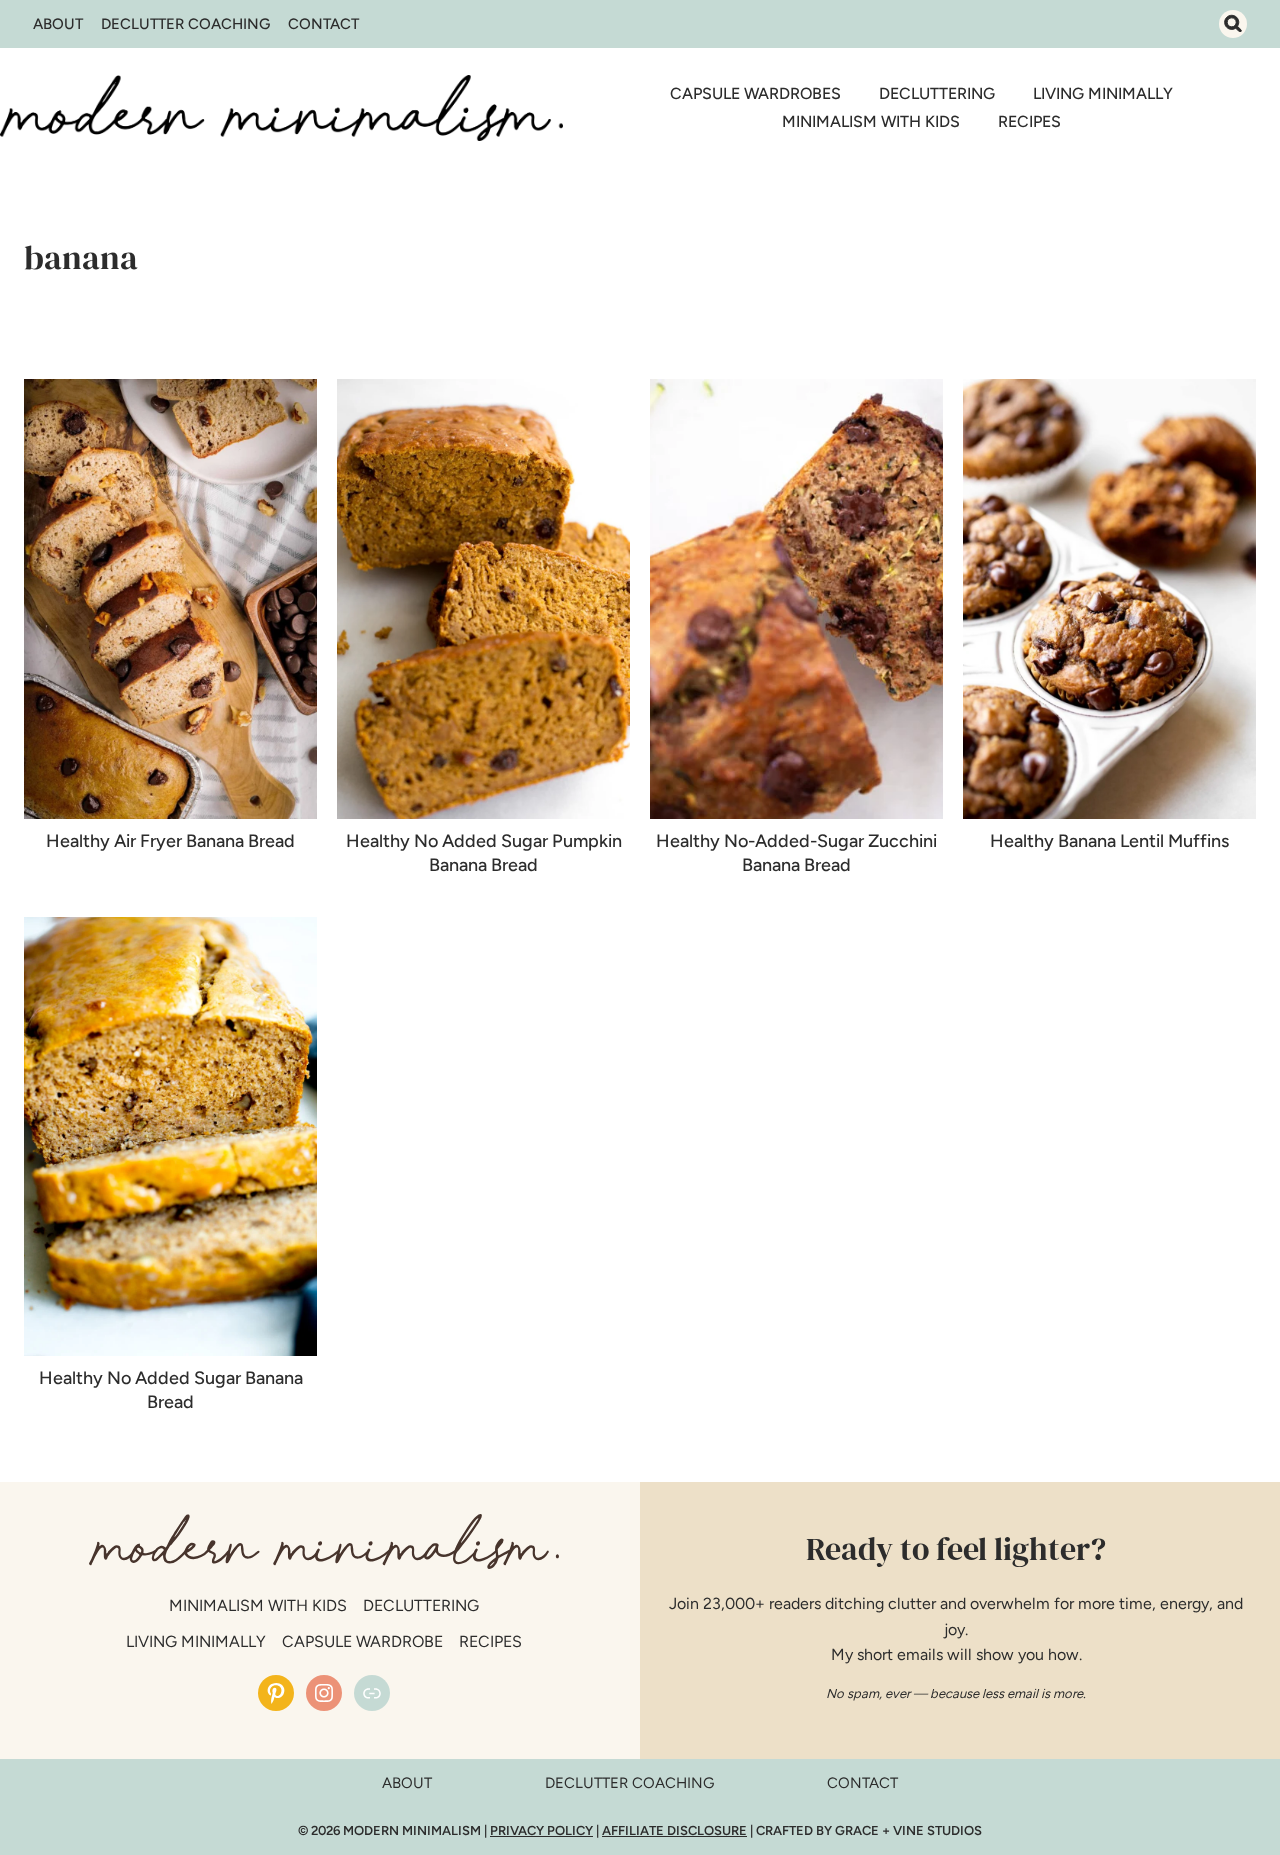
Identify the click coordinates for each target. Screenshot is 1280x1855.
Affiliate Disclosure (674, 1830)
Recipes (1029, 121)
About (58, 24)
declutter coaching (629, 1783)
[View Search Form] (1233, 24)
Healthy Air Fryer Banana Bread (170, 841)
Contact (323, 24)
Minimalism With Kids (871, 121)
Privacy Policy (541, 1830)
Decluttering (937, 93)
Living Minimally (1103, 93)
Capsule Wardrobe (362, 1641)
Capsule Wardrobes (755, 93)
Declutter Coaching (185, 24)
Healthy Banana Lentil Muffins (1109, 841)
